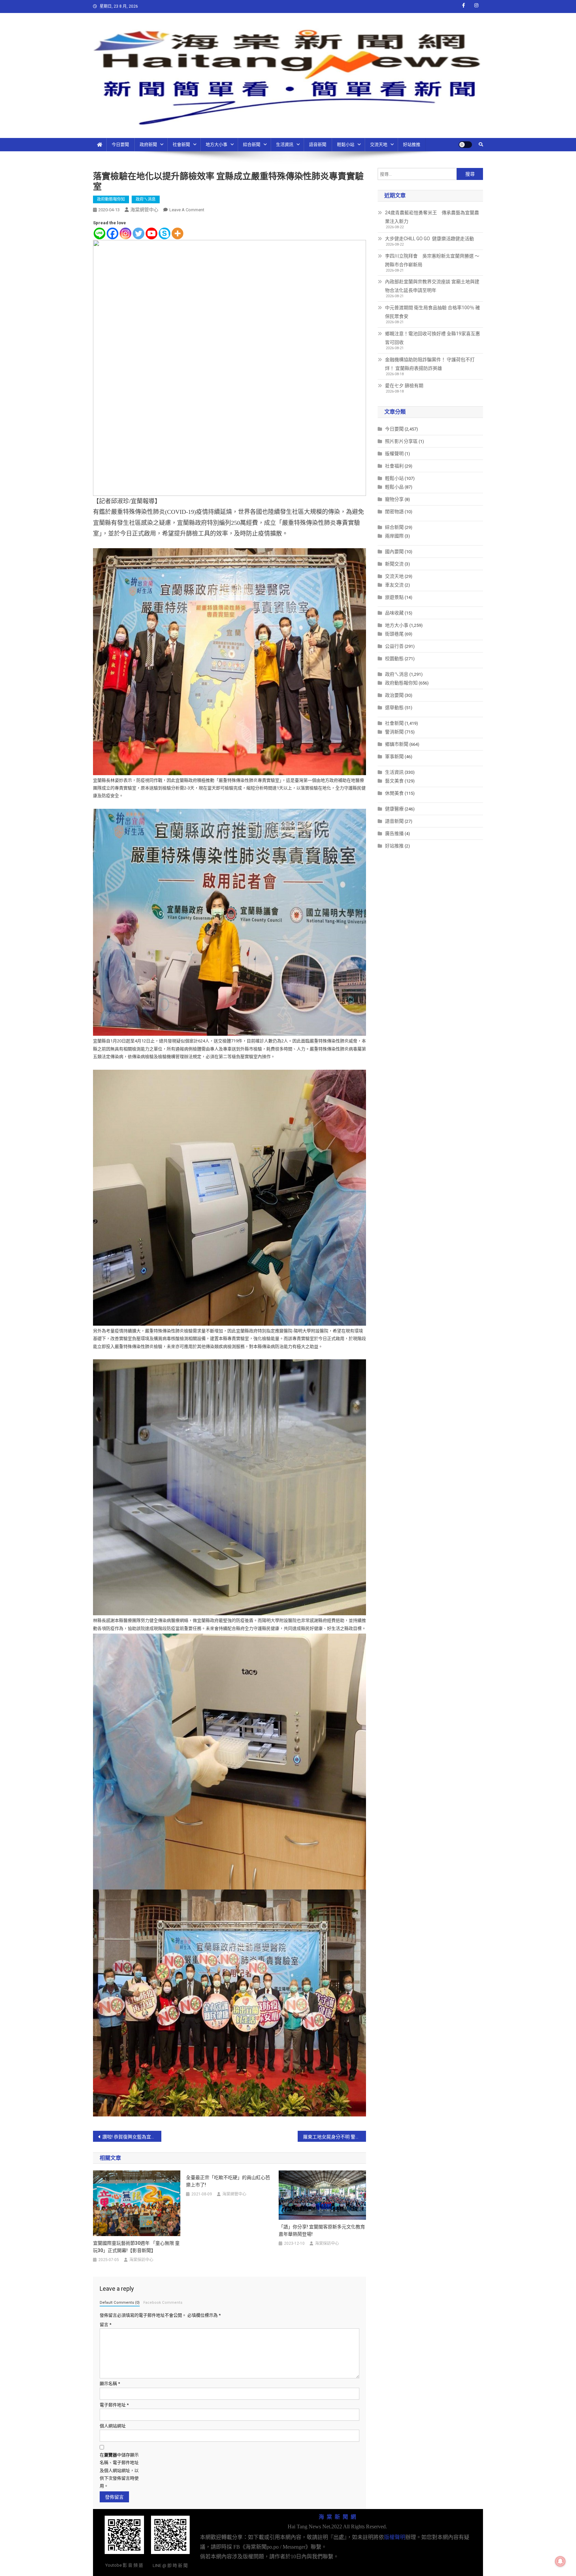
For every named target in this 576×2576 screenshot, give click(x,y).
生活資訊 (285, 144)
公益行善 (394, 646)
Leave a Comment (187, 210)
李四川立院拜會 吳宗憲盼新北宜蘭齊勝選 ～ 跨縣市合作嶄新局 (432, 260)
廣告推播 (394, 833)
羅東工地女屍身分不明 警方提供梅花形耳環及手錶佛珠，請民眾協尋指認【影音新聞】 (334, 2137)
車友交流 (394, 585)
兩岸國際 (394, 536)
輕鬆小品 (394, 487)
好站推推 (412, 144)
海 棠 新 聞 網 (337, 2517)
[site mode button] (465, 145)
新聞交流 (394, 564)
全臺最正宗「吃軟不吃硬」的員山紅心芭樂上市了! (228, 2181)
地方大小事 (216, 144)
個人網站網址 (113, 2426)
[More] (177, 233)
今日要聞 (120, 144)
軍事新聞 (394, 756)
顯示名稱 (110, 2384)
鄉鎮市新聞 (397, 744)
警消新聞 (394, 732)
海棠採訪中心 (141, 2260)
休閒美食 (394, 793)
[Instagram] (125, 233)
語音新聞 (318, 144)
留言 (105, 2325)
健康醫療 (394, 809)
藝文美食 (394, 781)
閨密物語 (394, 512)
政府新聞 (148, 144)
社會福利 (394, 466)
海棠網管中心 (144, 210)
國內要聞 (394, 552)
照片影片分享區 (401, 441)
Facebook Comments (163, 2303)
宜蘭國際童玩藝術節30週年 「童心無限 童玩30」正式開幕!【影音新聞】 (136, 2247)
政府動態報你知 (111, 199)
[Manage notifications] (560, 2561)
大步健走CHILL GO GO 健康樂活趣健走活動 (429, 239)
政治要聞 (394, 695)
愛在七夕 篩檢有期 (404, 386)
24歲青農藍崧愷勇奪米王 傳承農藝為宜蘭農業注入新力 (432, 217)
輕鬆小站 (346, 144)
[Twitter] (138, 233)
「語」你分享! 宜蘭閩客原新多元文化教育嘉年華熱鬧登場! (322, 2230)
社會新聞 (181, 144)
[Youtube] (151, 233)
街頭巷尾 (394, 634)
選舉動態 (394, 707)
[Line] (99, 233)
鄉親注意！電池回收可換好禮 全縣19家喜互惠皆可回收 (432, 338)
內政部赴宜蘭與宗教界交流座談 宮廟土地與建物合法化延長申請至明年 (432, 286)
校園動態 (394, 658)
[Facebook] (112, 233)
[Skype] (164, 233)
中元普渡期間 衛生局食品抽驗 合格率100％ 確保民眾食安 (432, 312)
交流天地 (379, 144)
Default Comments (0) (120, 2303)
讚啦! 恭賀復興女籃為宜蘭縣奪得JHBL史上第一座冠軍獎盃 (132, 2137)
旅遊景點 (394, 597)
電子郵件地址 (114, 2405)
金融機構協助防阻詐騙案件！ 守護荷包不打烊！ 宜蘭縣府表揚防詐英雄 (430, 364)
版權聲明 (394, 454)
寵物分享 (394, 499)
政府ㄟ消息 (146, 199)
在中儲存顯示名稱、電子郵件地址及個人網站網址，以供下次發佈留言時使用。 (119, 2471)
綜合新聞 (252, 144)
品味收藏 (394, 613)
